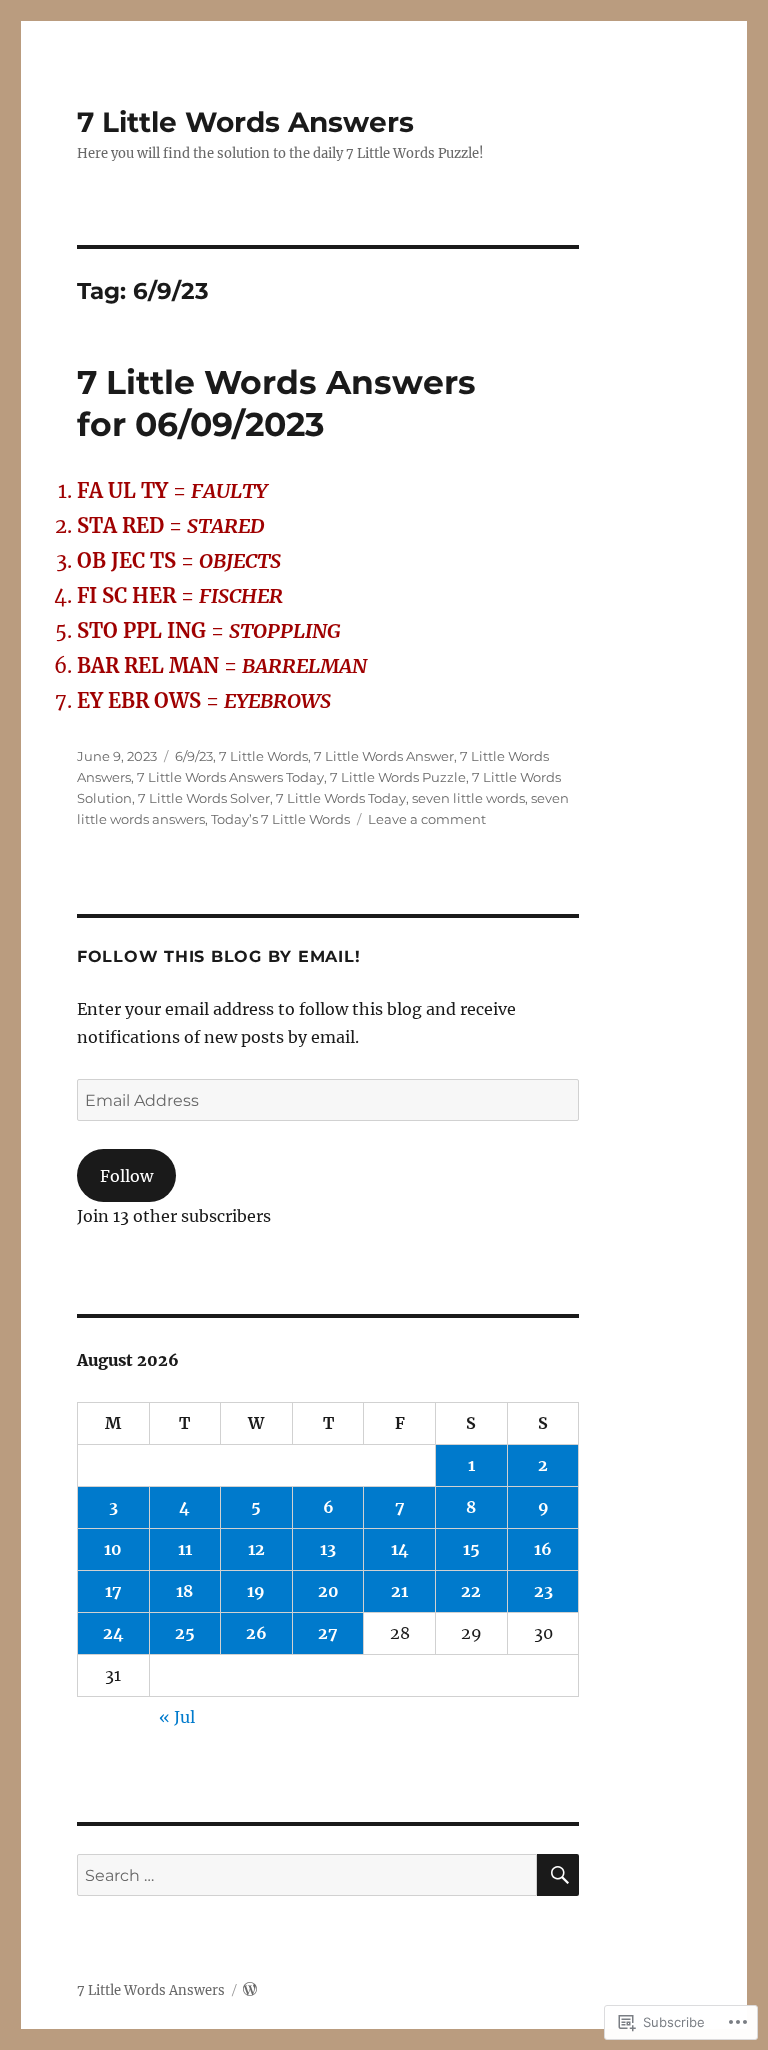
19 (256, 1591)
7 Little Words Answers (245, 122)
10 (113, 1549)
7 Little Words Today (341, 798)
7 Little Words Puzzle (398, 777)
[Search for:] (307, 1875)
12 (256, 1549)
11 (185, 1549)
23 (543, 1591)
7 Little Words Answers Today (230, 777)
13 (328, 1549)
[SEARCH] (558, 1875)
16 (543, 1549)
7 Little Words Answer (384, 756)
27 (328, 1633)
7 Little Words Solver (204, 798)
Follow (126, 1176)
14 (400, 1549)
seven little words (468, 798)
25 (185, 1633)
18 (184, 1591)
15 (471, 1549)
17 (113, 1591)
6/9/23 (194, 756)
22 (471, 1591)
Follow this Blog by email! (219, 956)
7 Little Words (263, 756)
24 (113, 1633)
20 (328, 1591)
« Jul (177, 1717)
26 (256, 1633)
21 (399, 1591)
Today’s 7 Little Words (280, 819)
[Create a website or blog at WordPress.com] (250, 1990)
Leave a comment (427, 819)
